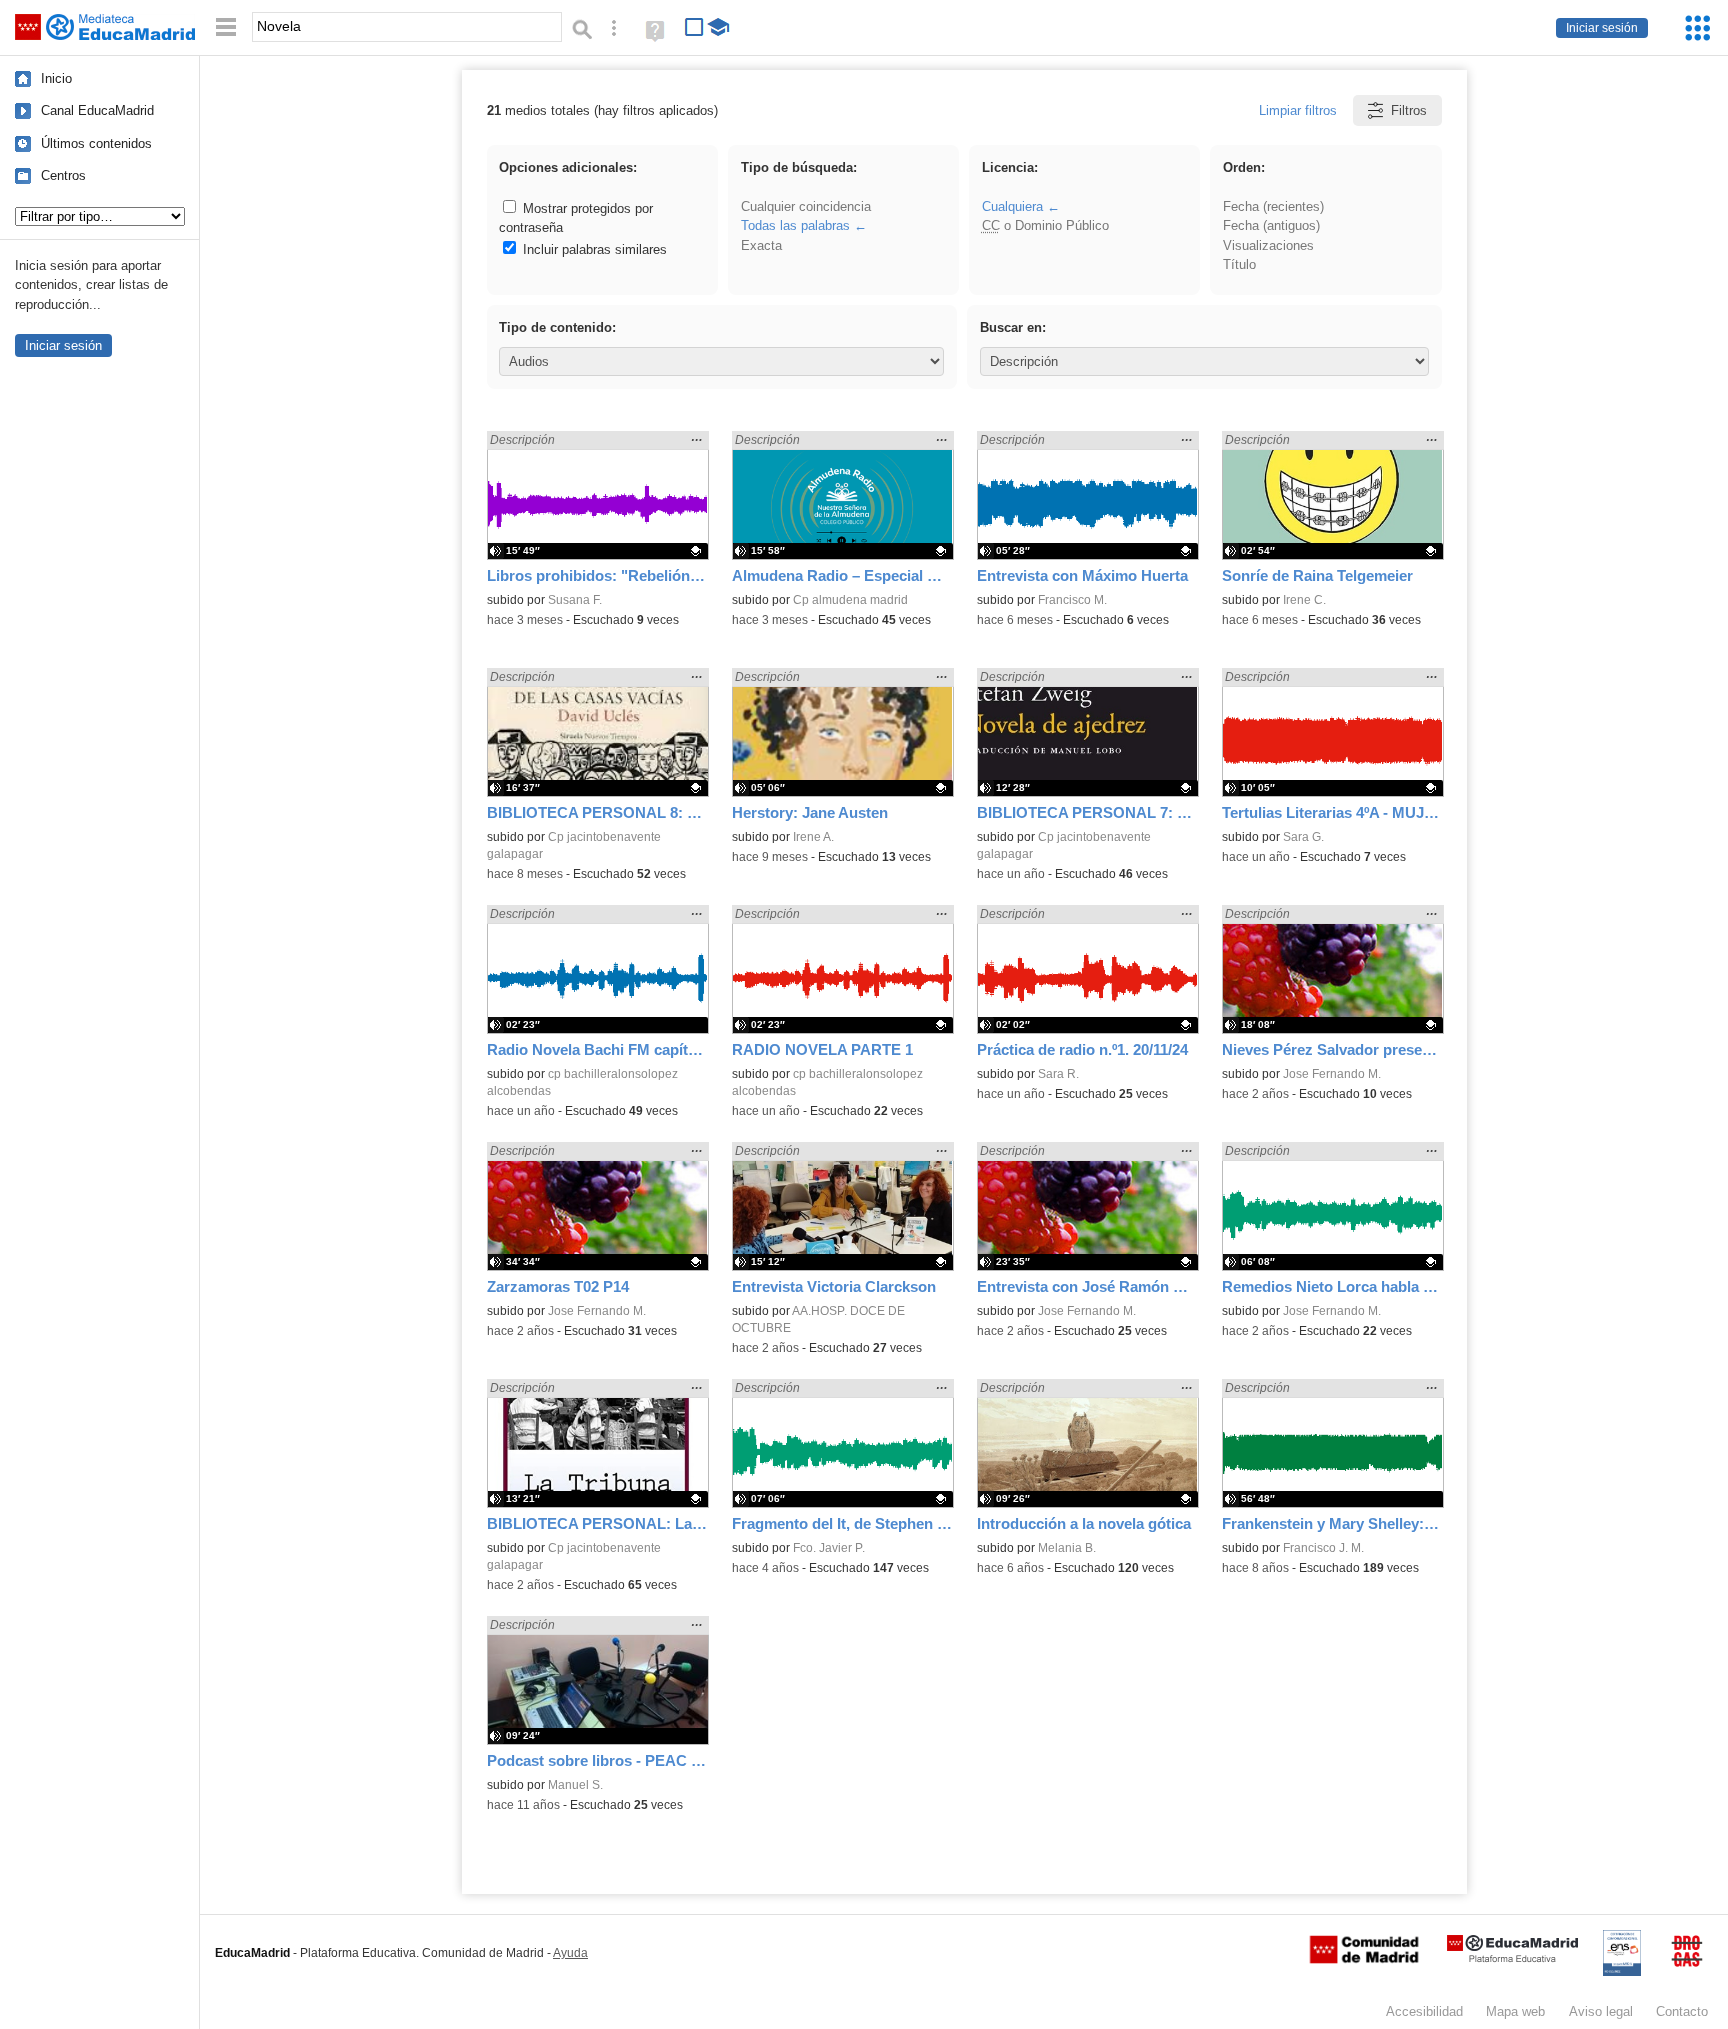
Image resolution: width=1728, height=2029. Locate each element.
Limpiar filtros (1298, 110)
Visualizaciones (1268, 245)
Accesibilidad (1424, 2011)
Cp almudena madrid (850, 600)
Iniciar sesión (1602, 28)
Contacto (1682, 2011)
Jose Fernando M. (1332, 1074)
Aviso (1601, 2011)
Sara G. (1303, 837)
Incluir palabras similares (593, 249)
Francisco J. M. (1323, 1548)
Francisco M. (1072, 600)
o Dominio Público (1045, 225)
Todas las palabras (795, 225)
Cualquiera (1012, 206)
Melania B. (1067, 1548)
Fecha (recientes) (1273, 206)
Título (1239, 264)
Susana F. (575, 600)
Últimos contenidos (96, 143)
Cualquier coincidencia (806, 206)
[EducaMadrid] (1512, 1958)
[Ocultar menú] (226, 27)
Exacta (761, 245)
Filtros (1409, 110)
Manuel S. (575, 1785)
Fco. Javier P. (829, 1548)
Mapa (1515, 2011)
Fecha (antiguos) (1271, 225)
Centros (63, 175)
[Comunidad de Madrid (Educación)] (1364, 1959)
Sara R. (1058, 1074)
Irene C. (1304, 600)
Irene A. (813, 837)
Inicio (56, 78)
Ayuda (570, 1953)
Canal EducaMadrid (97, 110)
